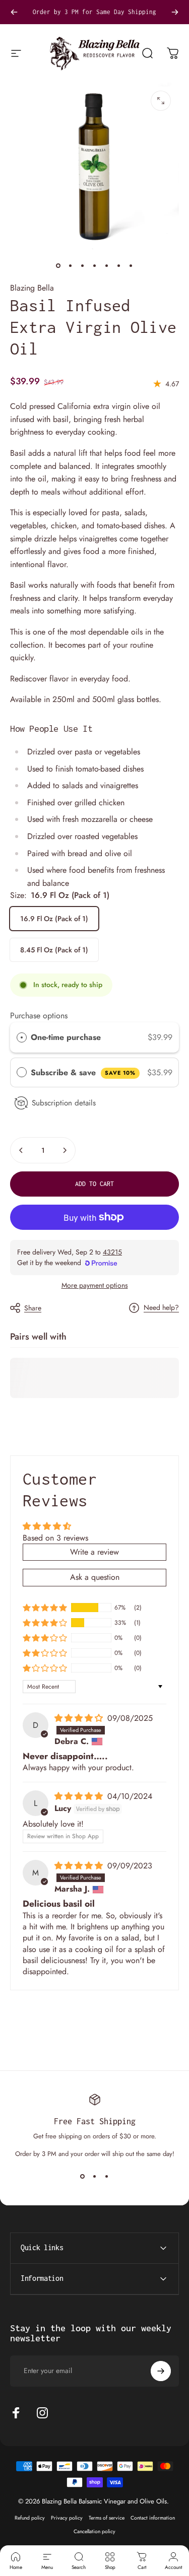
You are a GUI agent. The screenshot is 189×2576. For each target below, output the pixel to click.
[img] (80, 1718)
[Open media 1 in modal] (161, 101)
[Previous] (14, 12)
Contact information (153, 2518)
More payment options (95, 1286)
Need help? (161, 1308)
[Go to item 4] (95, 265)
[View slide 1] (83, 2177)
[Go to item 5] (107, 265)
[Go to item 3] (83, 265)
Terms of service (107, 2518)
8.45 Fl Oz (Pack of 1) (54, 950)
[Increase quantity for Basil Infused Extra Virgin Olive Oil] (65, 1150)
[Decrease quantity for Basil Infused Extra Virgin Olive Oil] (21, 1150)
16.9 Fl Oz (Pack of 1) (54, 919)
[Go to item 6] (119, 265)
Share (33, 1308)
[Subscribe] (161, 2371)
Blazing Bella (32, 288)
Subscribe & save (83, 1072)
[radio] (22, 1037)
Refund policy (30, 2518)
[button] (45, 1608)
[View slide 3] (107, 2177)
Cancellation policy (94, 2531)
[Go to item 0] (58, 265)
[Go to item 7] (131, 265)
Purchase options (39, 1016)
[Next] (175, 12)
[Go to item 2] (71, 265)
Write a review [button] (94, 1552)
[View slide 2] (95, 2177)
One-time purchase (66, 1037)
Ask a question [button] (95, 1577)
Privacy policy (67, 2518)
